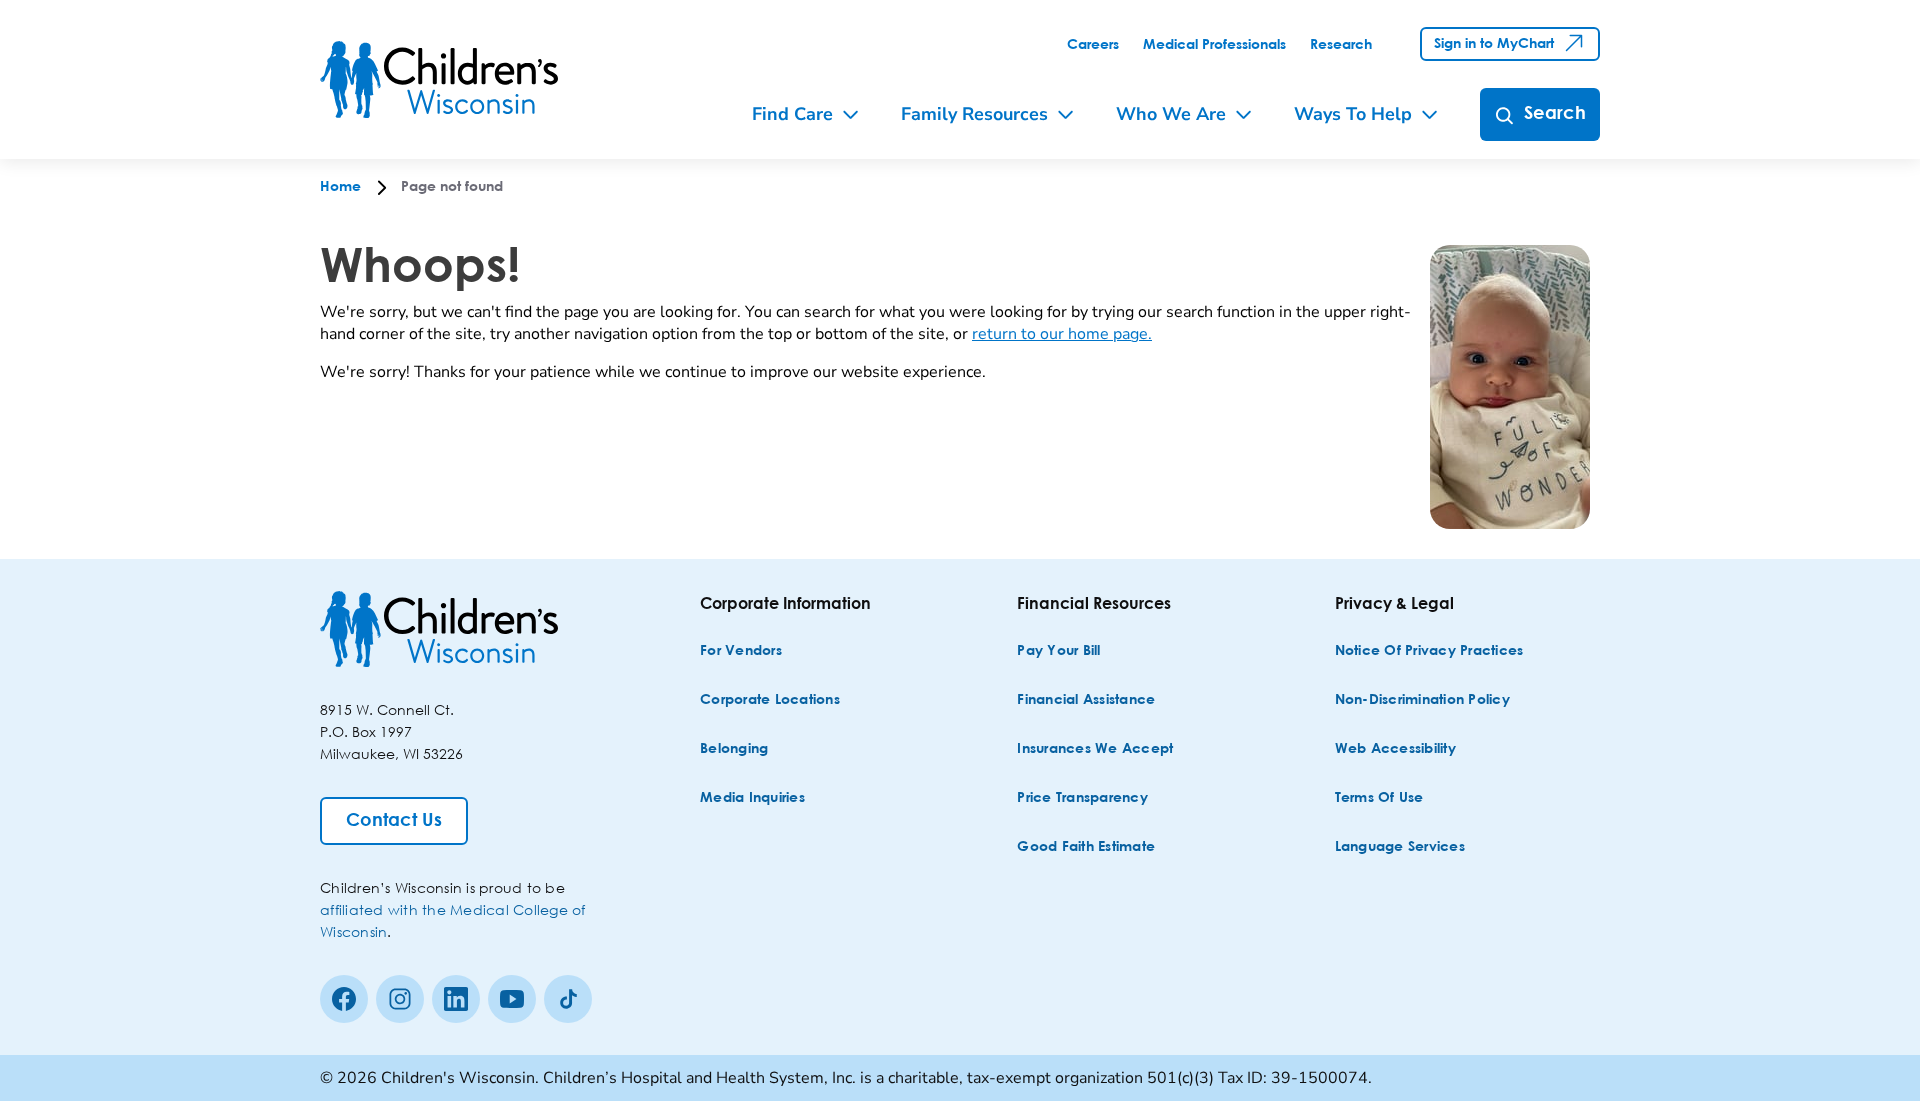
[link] (1093, 45)
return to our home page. (1062, 334)
